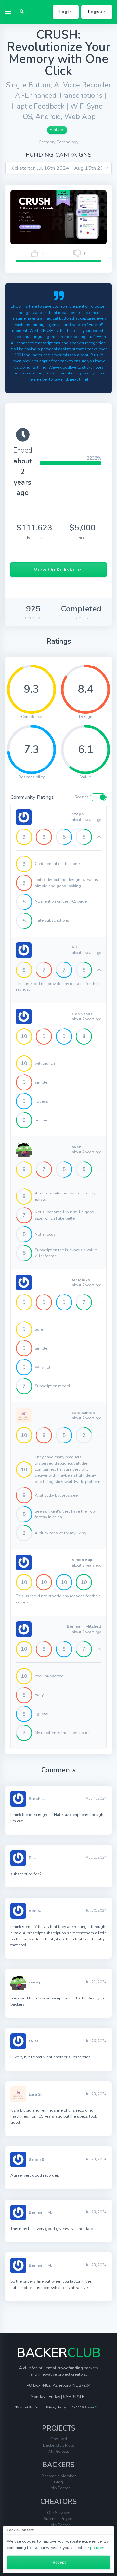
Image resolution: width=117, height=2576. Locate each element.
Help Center (59, 2488)
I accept (58, 2562)
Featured (57, 130)
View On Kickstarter (58, 570)
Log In (66, 12)
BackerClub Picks (59, 2445)
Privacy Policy (56, 2408)
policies (97, 2547)
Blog (58, 2482)
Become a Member (58, 2476)
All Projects (59, 2451)
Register (97, 12)
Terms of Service (27, 2408)
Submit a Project (58, 2518)
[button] (22, 12)
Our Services (59, 2513)
